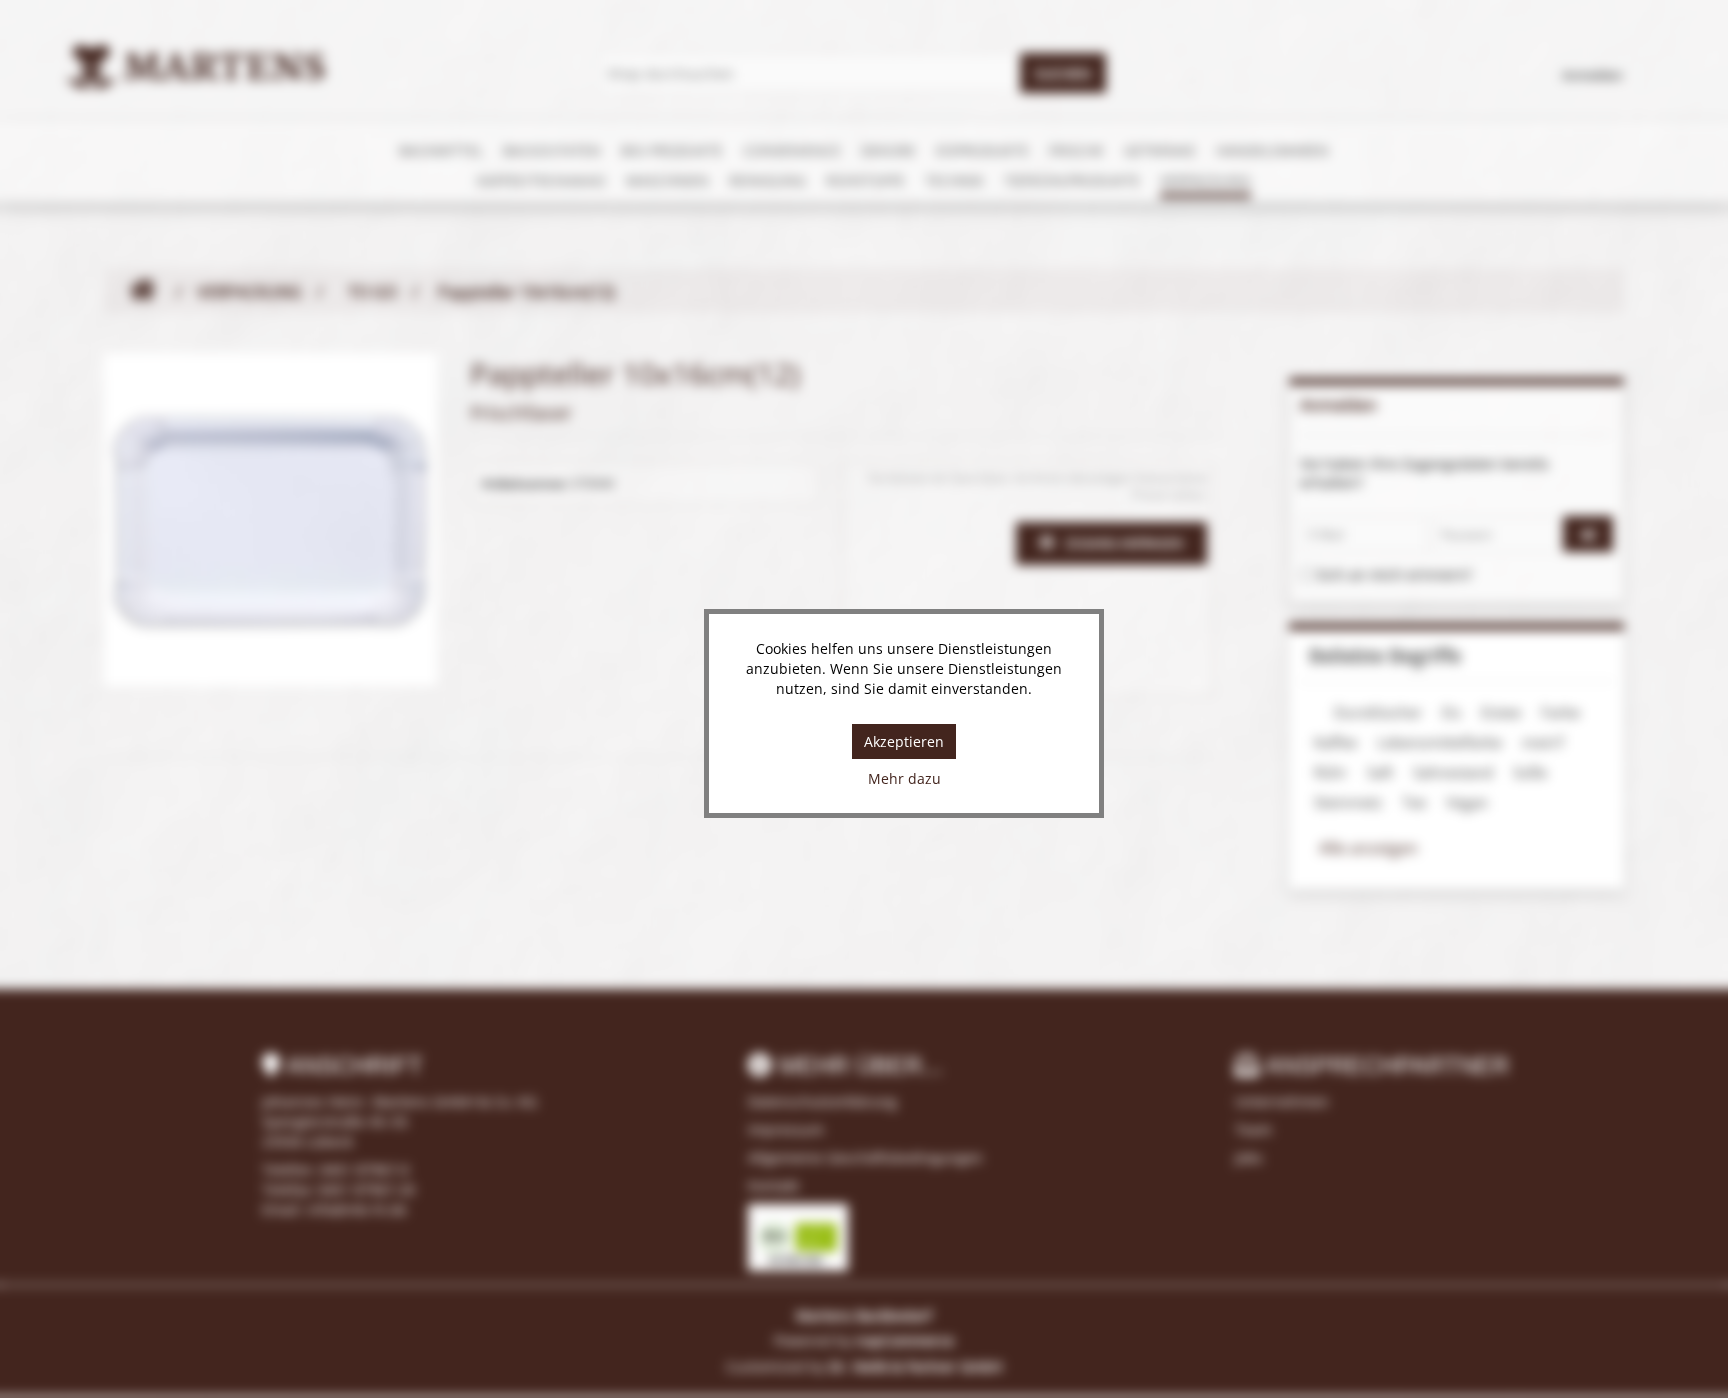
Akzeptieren (904, 741)
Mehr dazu (904, 778)
